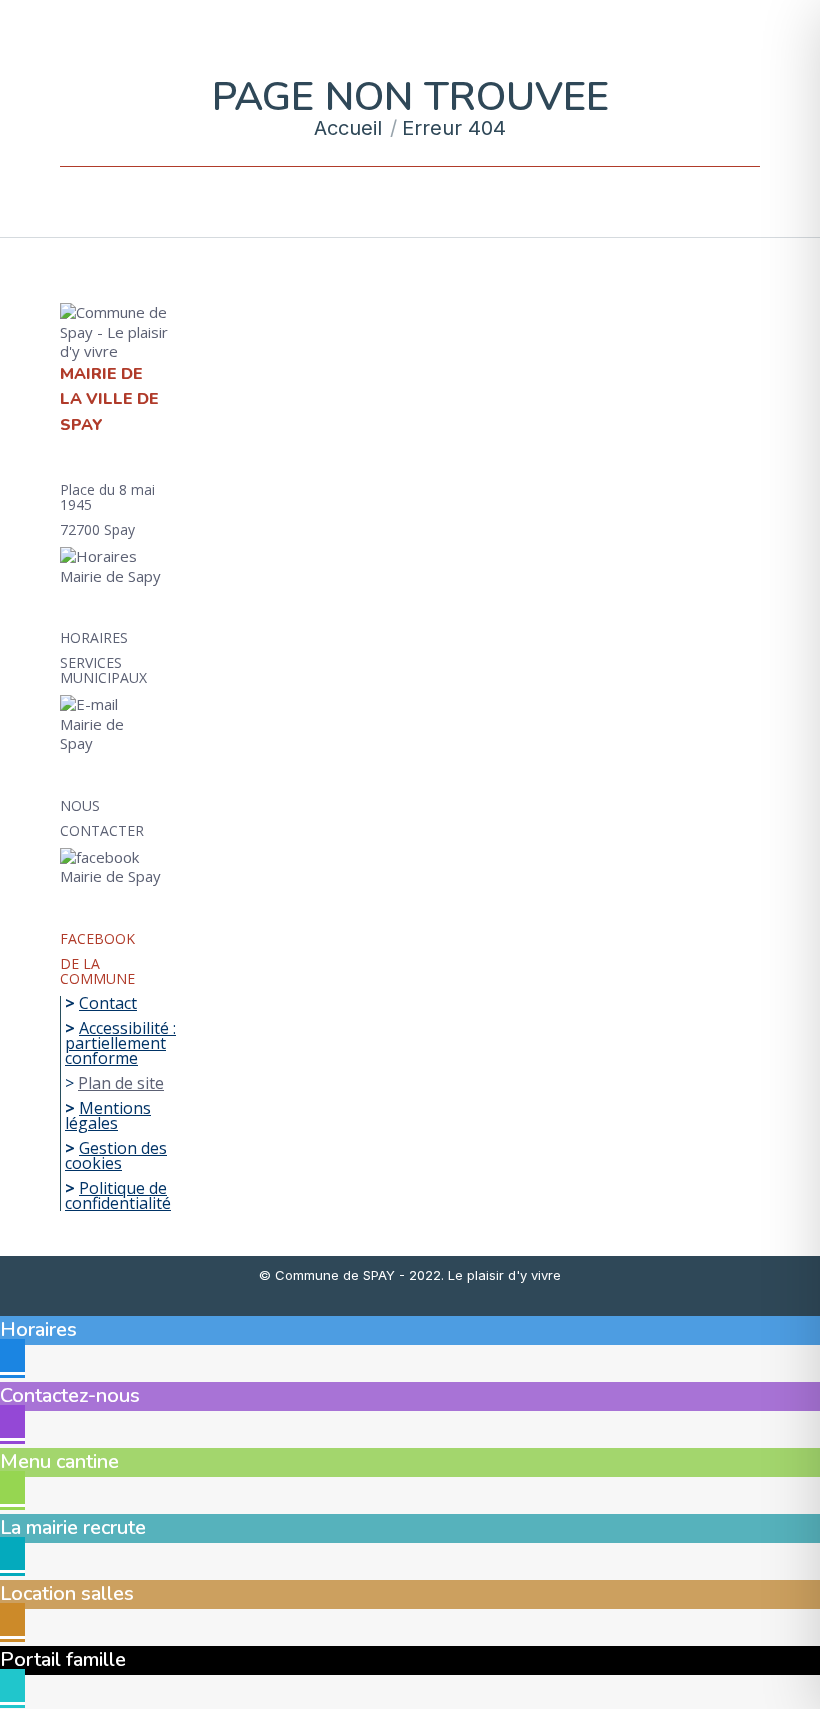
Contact (108, 1003)
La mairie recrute (73, 1527)
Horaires (38, 1329)
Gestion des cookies (116, 1155)
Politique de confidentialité (118, 1195)
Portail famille (63, 1659)
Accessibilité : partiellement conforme (120, 1043)
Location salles (67, 1593)
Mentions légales (108, 1115)
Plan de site (121, 1083)
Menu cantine (59, 1461)
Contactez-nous (70, 1395)
